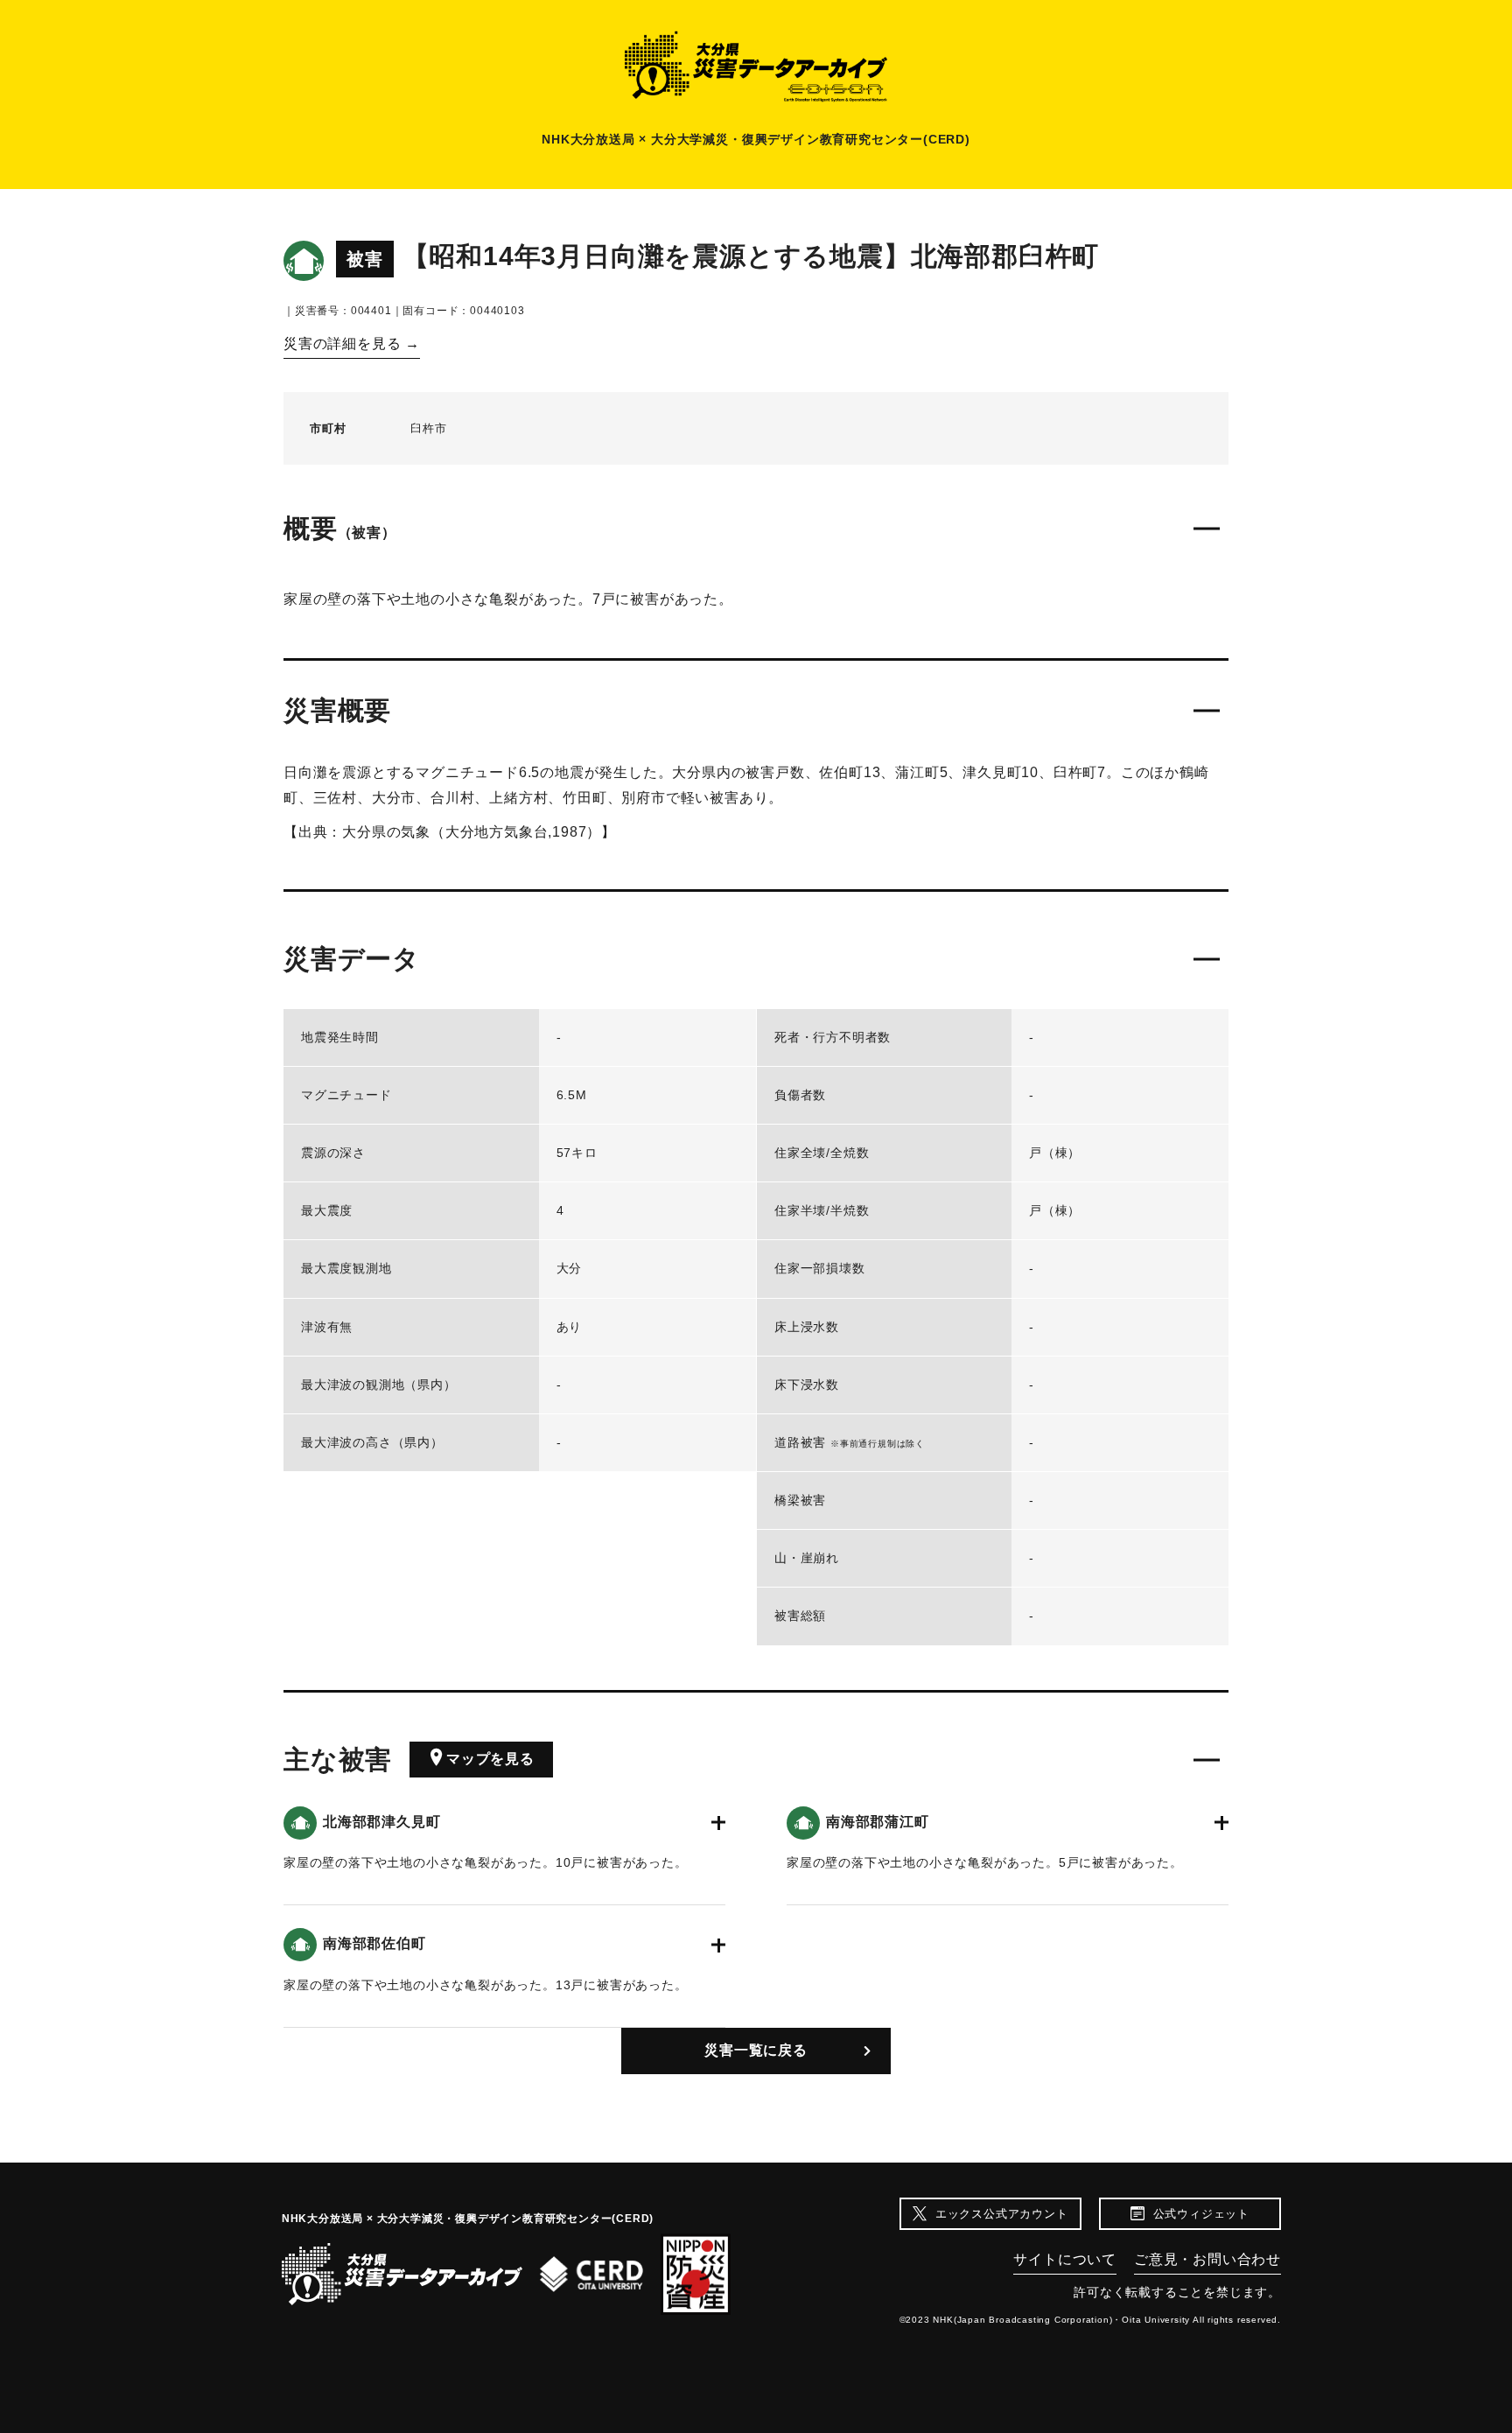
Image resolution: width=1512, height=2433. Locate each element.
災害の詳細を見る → (352, 344)
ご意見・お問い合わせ (1207, 2259)
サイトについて (1065, 2259)
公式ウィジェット (1201, 2214)
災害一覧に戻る (756, 2050)
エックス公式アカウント (1002, 2214)
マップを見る (490, 1759)
